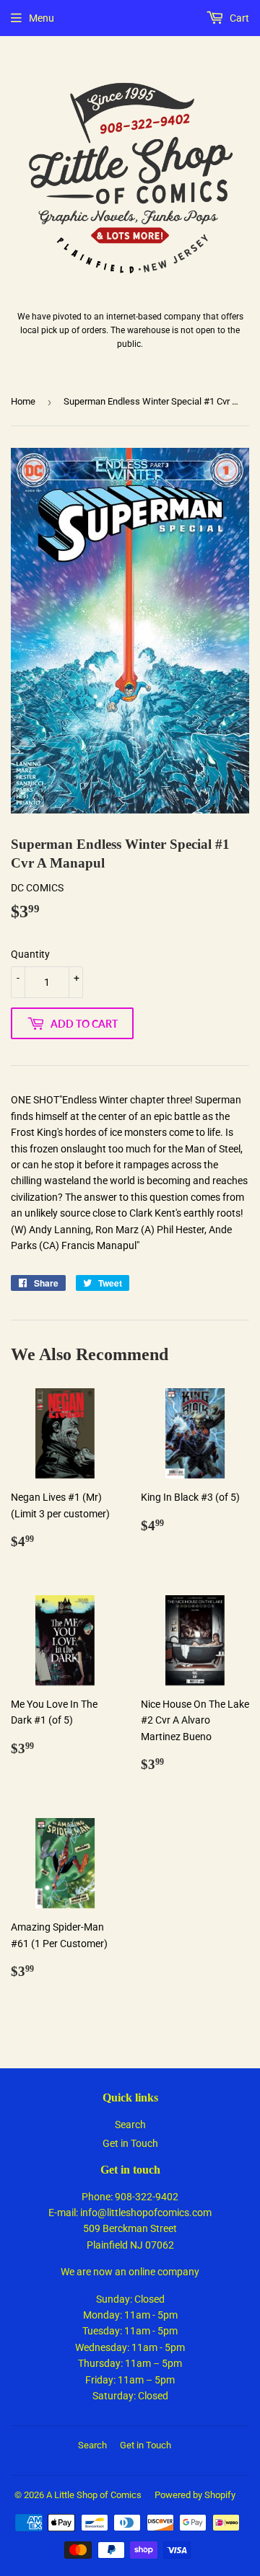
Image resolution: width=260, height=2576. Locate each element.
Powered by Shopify (195, 2495)
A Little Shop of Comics (94, 2495)
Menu (42, 18)
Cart (238, 18)
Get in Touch (130, 2143)
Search (130, 2125)
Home (23, 401)
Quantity (30, 954)
